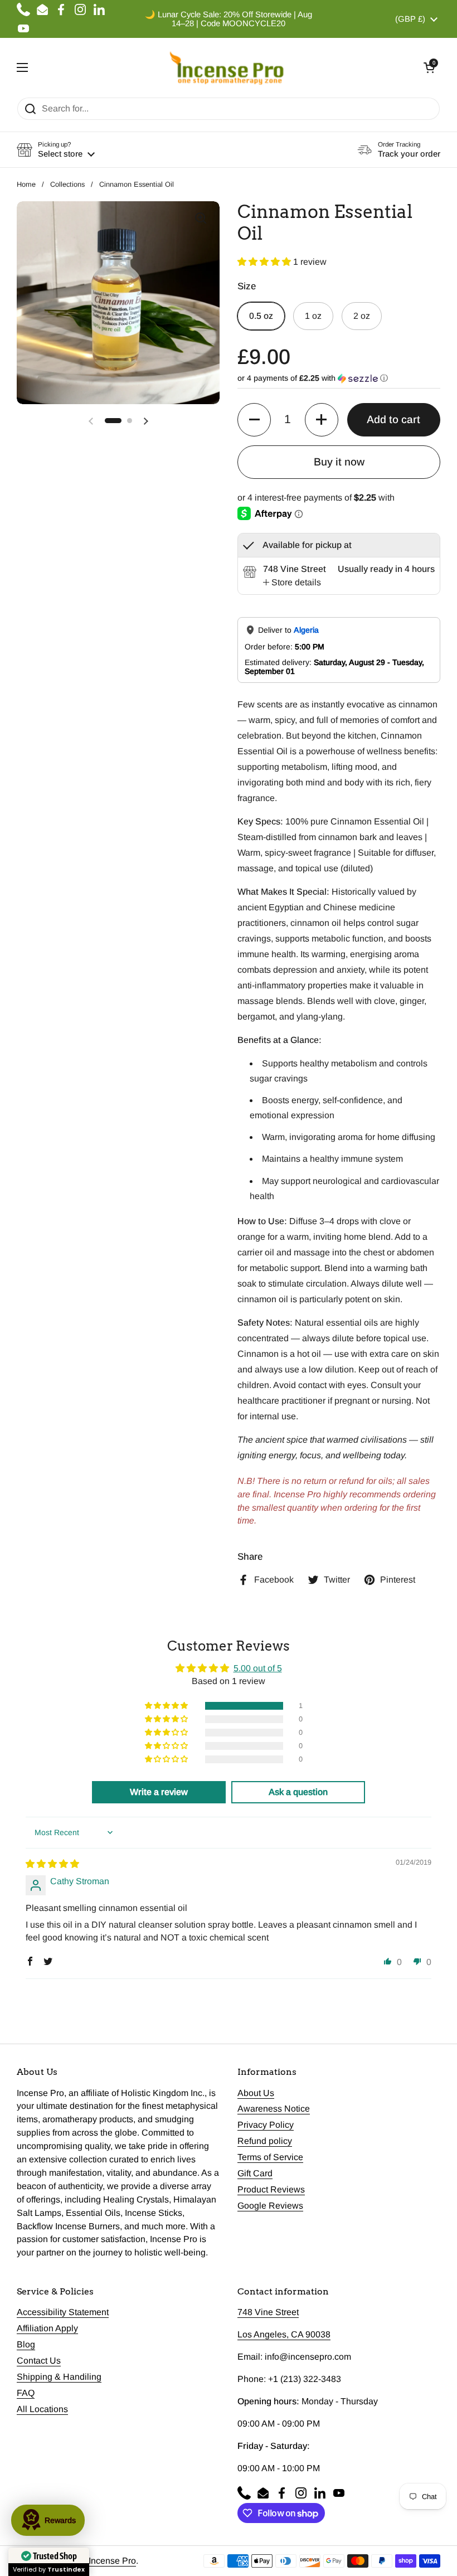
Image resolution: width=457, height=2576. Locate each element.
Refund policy (265, 2141)
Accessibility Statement (63, 2312)
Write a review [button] (159, 1792)
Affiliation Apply (47, 2328)
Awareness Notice (274, 2109)
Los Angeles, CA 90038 (284, 2334)
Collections (67, 184)
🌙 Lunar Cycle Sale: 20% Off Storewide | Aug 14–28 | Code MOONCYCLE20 (229, 19)
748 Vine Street (268, 2312)
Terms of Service (270, 2157)
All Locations (42, 2409)
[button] (429, 67)
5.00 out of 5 (258, 1668)
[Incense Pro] (226, 67)
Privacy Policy (266, 2125)
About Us (256, 2093)
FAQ (26, 2393)
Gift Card (255, 2173)
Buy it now (339, 462)
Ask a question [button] (298, 1792)
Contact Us (39, 2361)
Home (26, 184)
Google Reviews (270, 2206)
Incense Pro (112, 2561)
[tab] (292, 583)
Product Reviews (271, 2189)
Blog (26, 2344)
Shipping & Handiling (59, 2377)
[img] (52, 1864)
